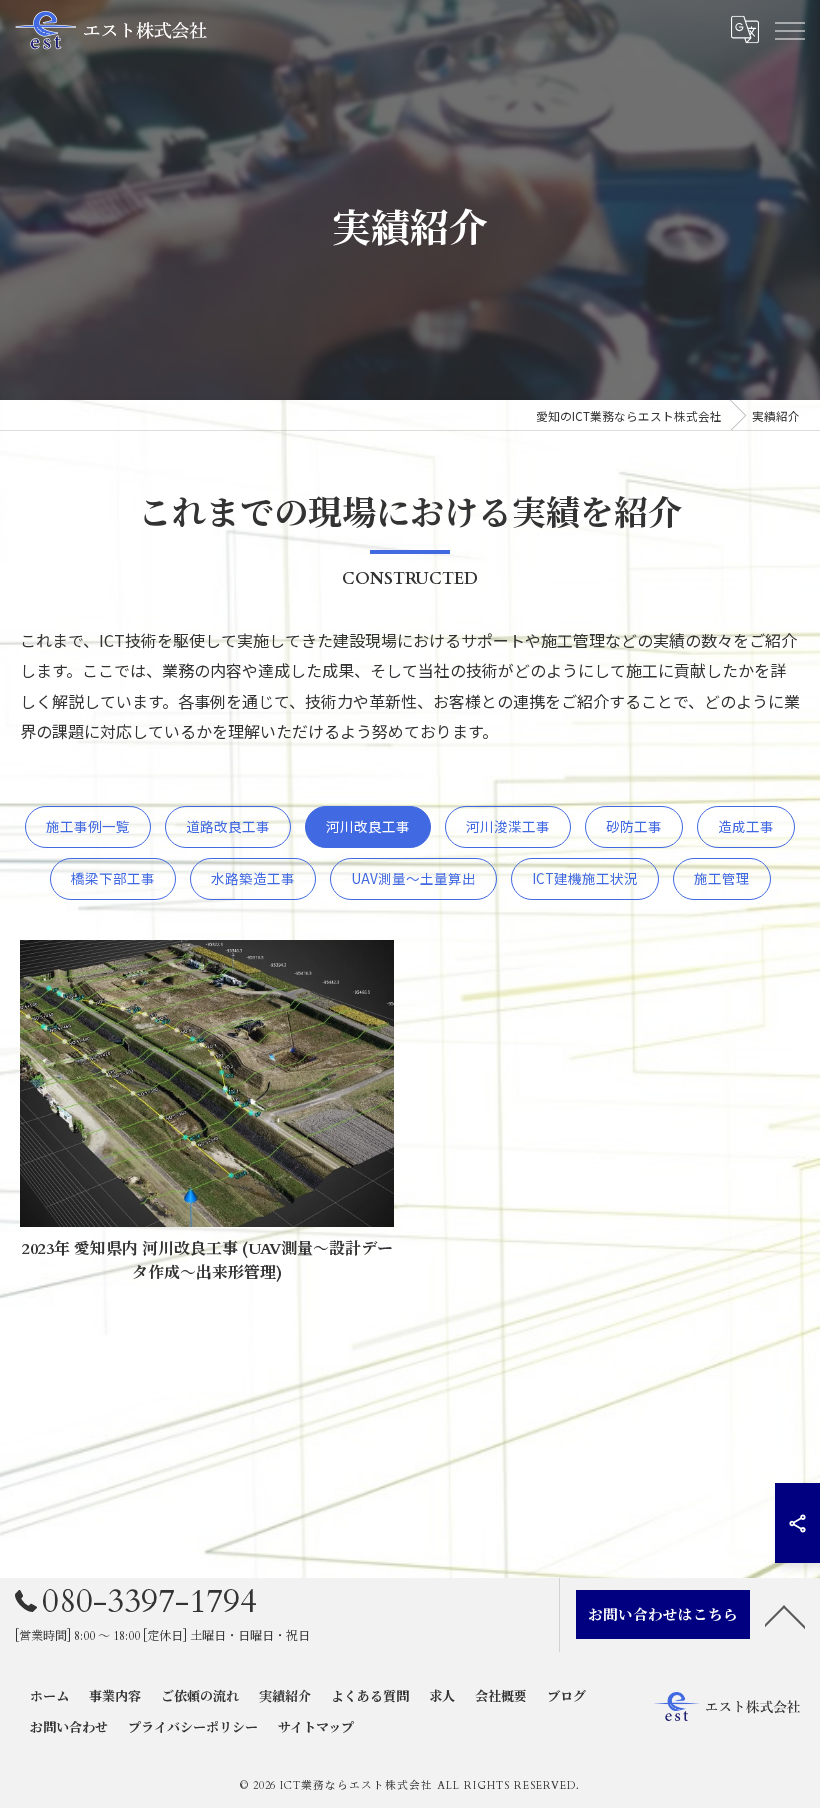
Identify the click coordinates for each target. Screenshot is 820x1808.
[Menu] (789, 30)
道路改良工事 (228, 826)
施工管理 (722, 878)
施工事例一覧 (88, 826)
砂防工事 (634, 826)
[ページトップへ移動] (785, 1615)
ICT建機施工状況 (585, 878)
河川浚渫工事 (508, 826)
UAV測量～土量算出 (413, 878)
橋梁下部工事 (113, 878)
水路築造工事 (253, 878)
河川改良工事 (368, 826)
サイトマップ (316, 1728)
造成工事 (746, 826)
